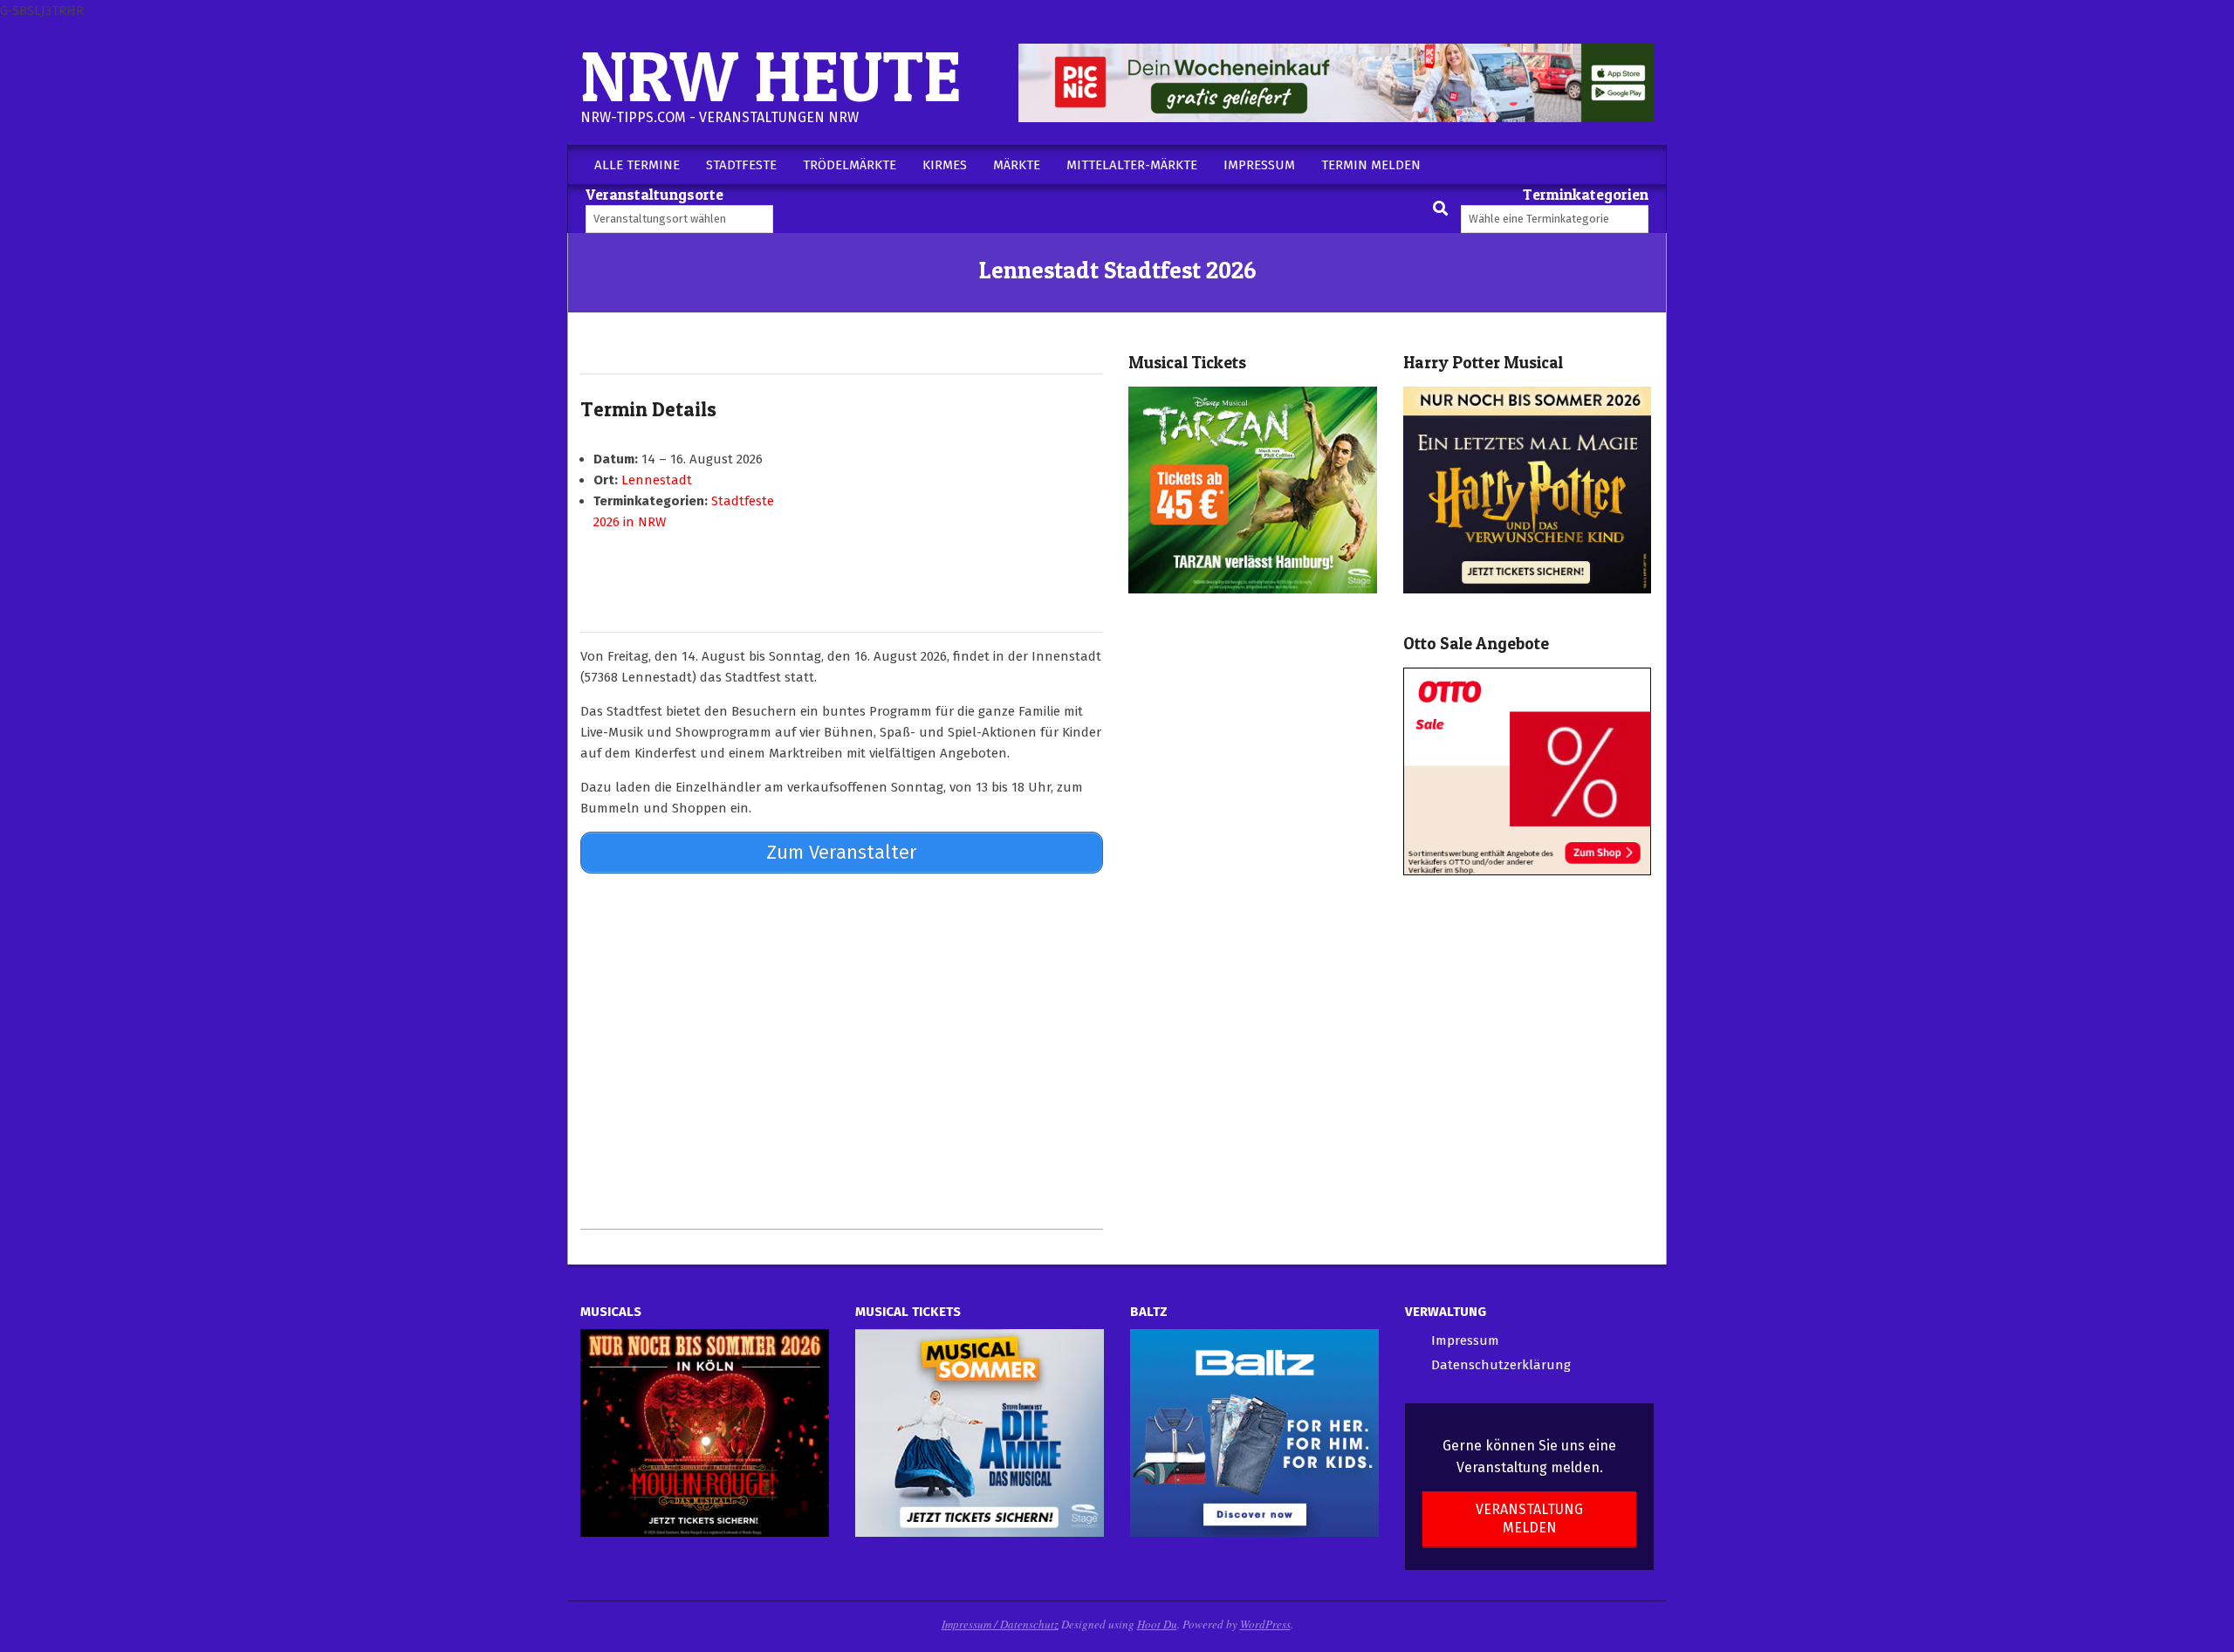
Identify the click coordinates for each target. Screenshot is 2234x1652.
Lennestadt (657, 480)
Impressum (1465, 1340)
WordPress (1265, 1624)
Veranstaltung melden (1529, 1518)
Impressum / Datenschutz (1000, 1624)
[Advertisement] (842, 1051)
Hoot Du (1157, 1624)
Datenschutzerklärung (1501, 1365)
